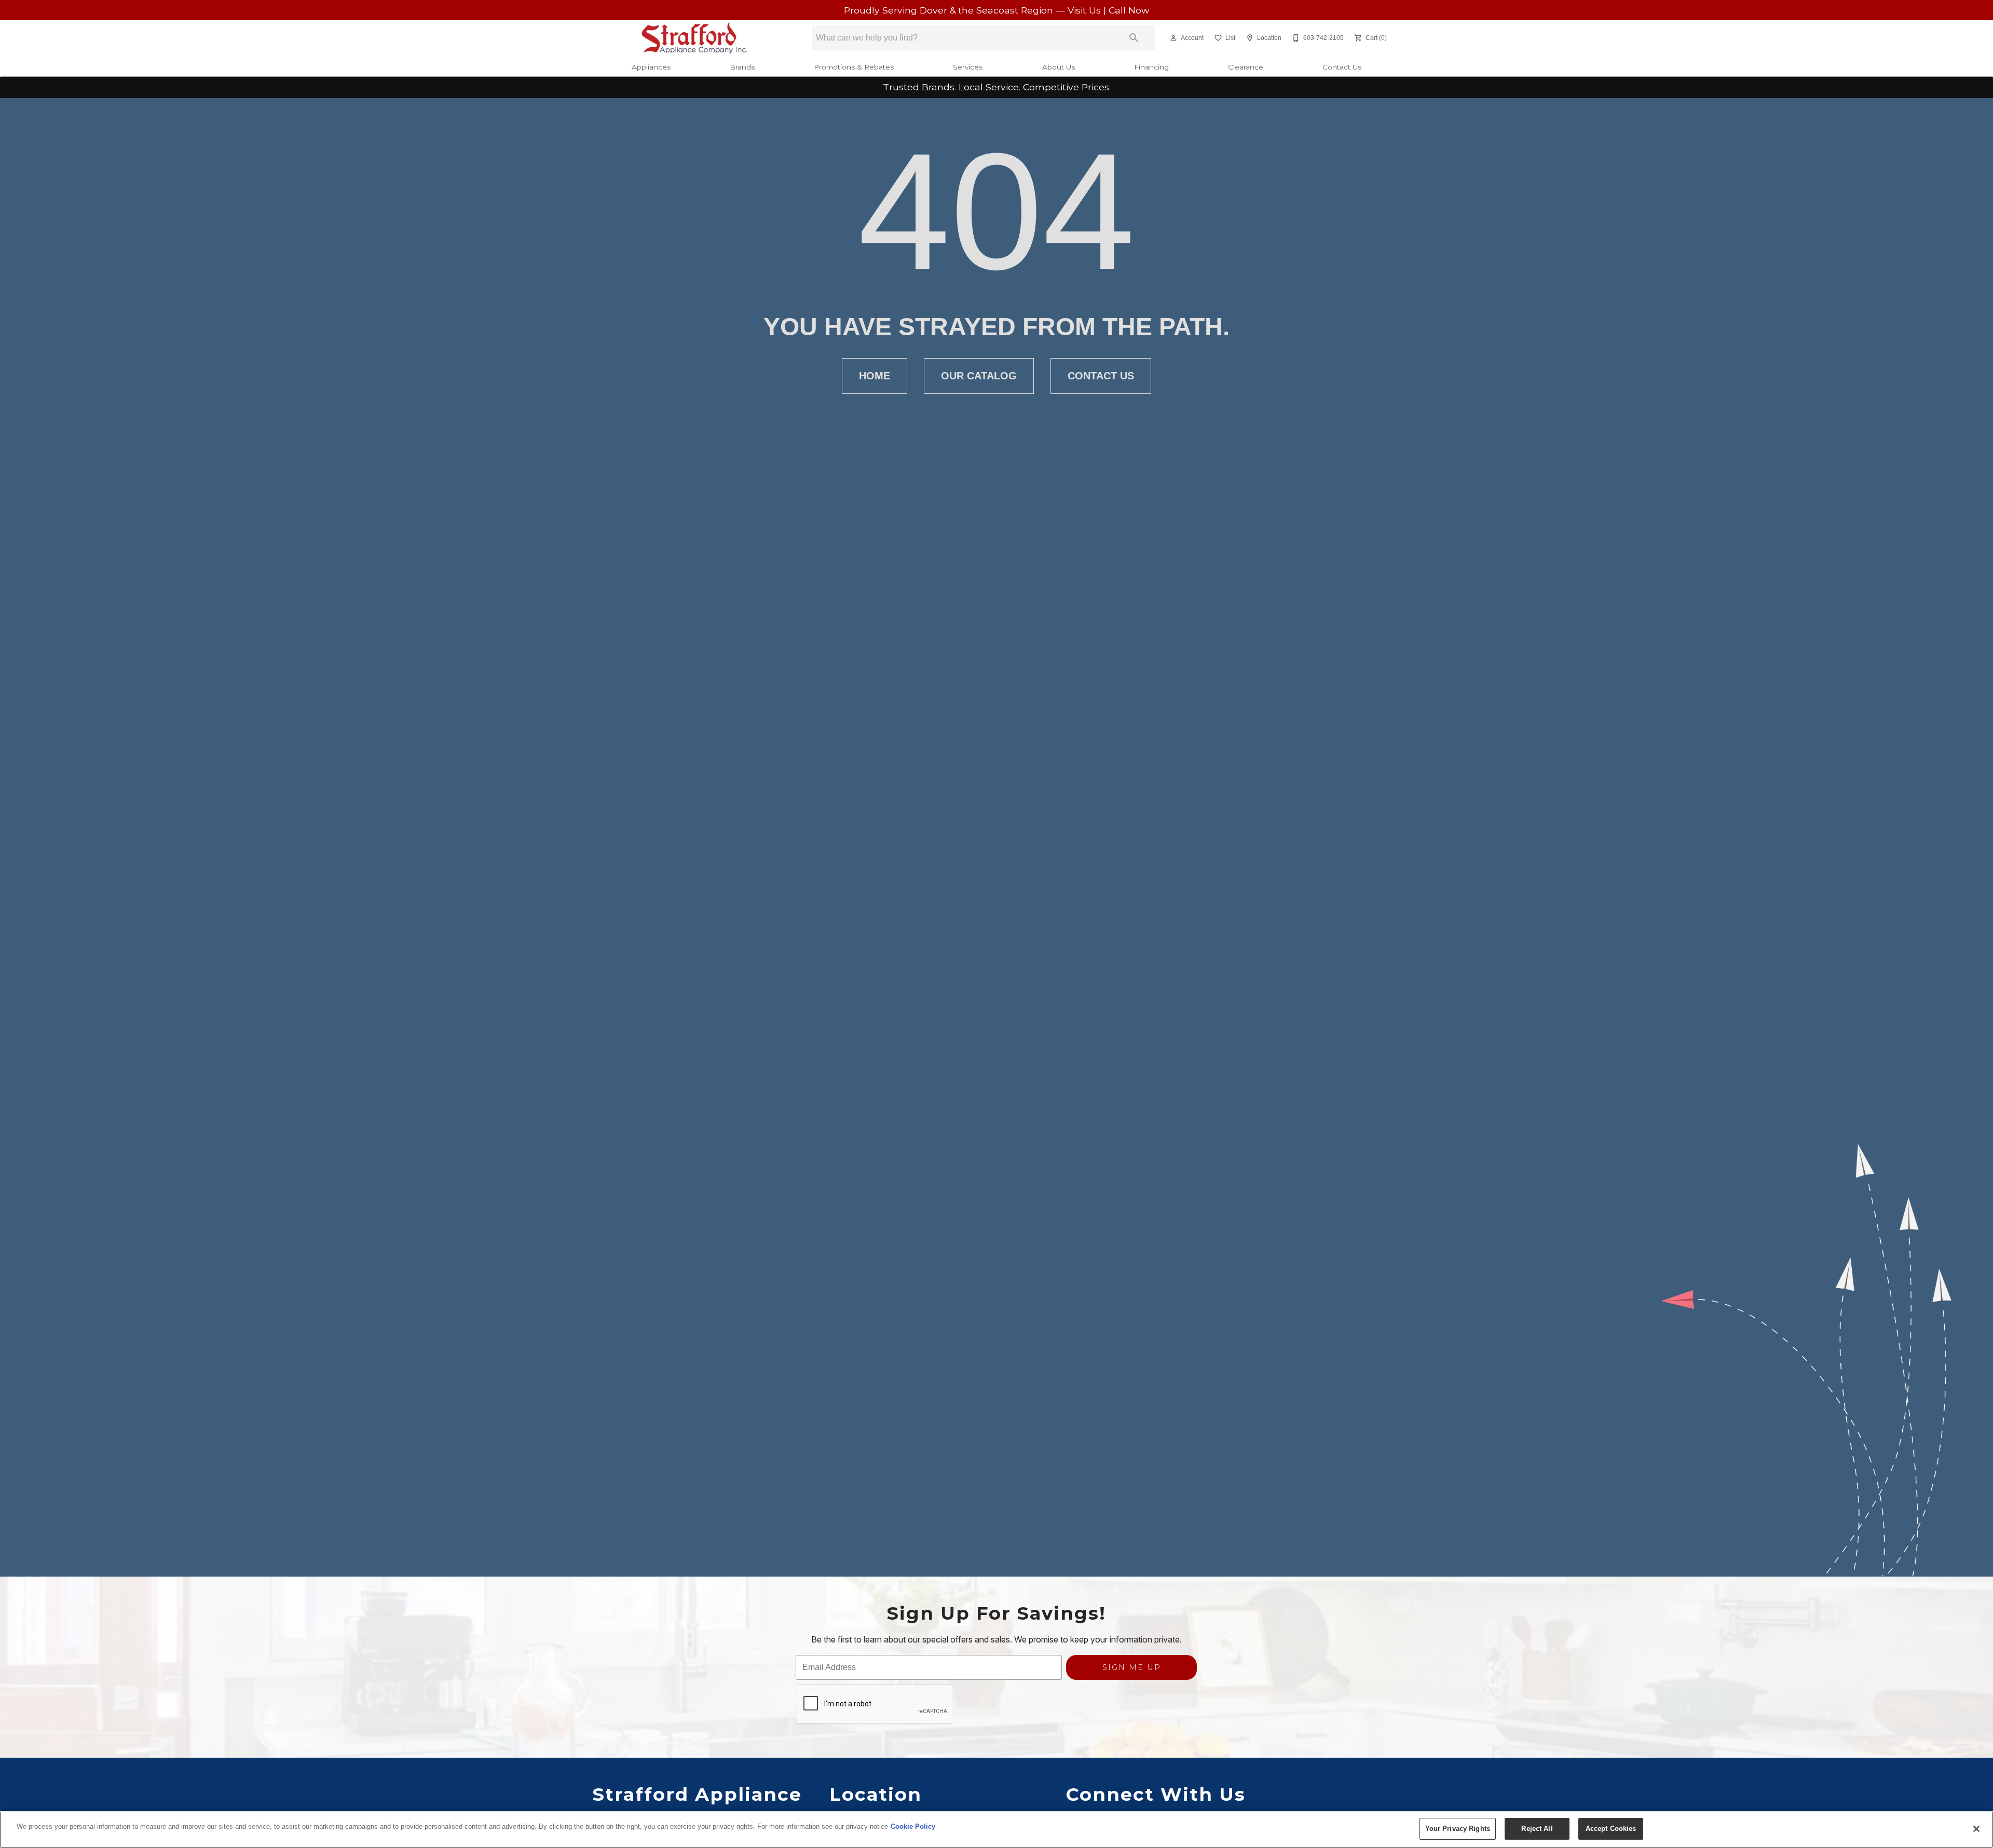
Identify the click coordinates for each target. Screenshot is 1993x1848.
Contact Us (1342, 67)
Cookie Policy (913, 1826)
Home (875, 376)
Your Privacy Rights (1458, 1829)
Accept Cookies (1611, 1829)
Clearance (1246, 67)
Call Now (1129, 10)
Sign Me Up (1132, 1667)
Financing (1151, 67)
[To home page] (695, 38)
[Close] (1976, 1829)
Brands (742, 67)
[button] (1173, 38)
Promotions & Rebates (854, 67)
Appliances (651, 67)
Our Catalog (979, 376)
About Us (1059, 67)
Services (968, 67)
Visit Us (1086, 10)
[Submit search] (1134, 38)
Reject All (1537, 1829)
